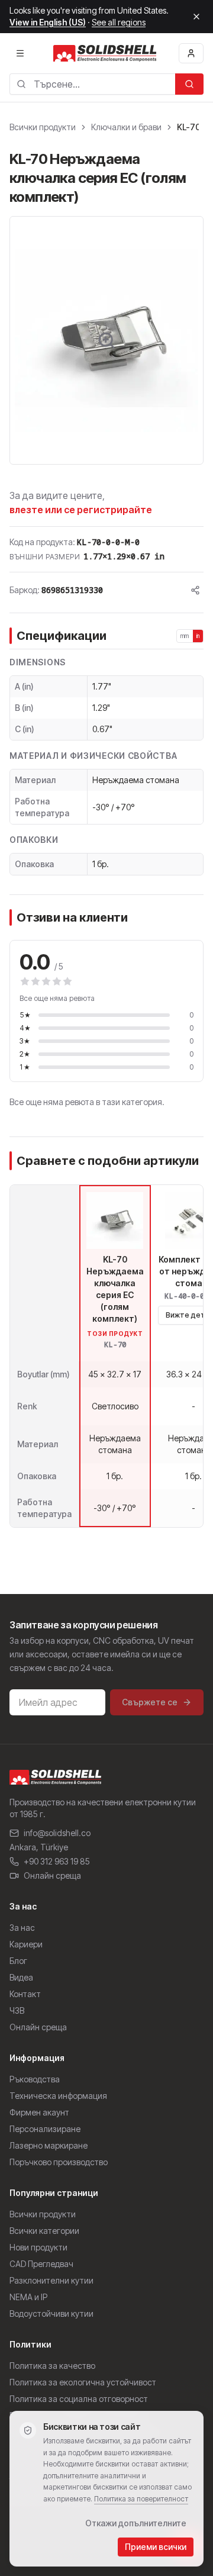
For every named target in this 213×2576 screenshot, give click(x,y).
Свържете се (150, 1702)
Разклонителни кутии (51, 2280)
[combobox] (92, 84)
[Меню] (20, 53)
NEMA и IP (28, 2297)
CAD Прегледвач (41, 2264)
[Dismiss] (196, 17)
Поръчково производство (59, 2162)
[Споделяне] (195, 590)
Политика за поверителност (141, 2499)
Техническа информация (58, 2096)
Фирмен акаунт (39, 2112)
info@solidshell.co (57, 1833)
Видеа (21, 1977)
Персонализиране (45, 2129)
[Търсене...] (189, 84)
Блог (18, 1961)
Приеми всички (156, 2547)
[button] (106, 340)
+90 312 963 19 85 (57, 1861)
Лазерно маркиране (49, 2145)
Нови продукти (38, 2247)
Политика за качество (52, 2366)
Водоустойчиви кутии (51, 2313)
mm (185, 636)
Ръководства (35, 2079)
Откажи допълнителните (136, 2523)
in (198, 636)
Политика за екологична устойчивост (83, 2382)
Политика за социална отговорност (79, 2399)
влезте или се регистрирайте (81, 510)
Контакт (25, 1994)
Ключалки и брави (126, 127)
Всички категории (44, 2231)
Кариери (26, 1944)
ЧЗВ (17, 2010)
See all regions (119, 22)
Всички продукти (43, 127)
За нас (22, 1928)
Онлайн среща (52, 1875)
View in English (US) (48, 22)
